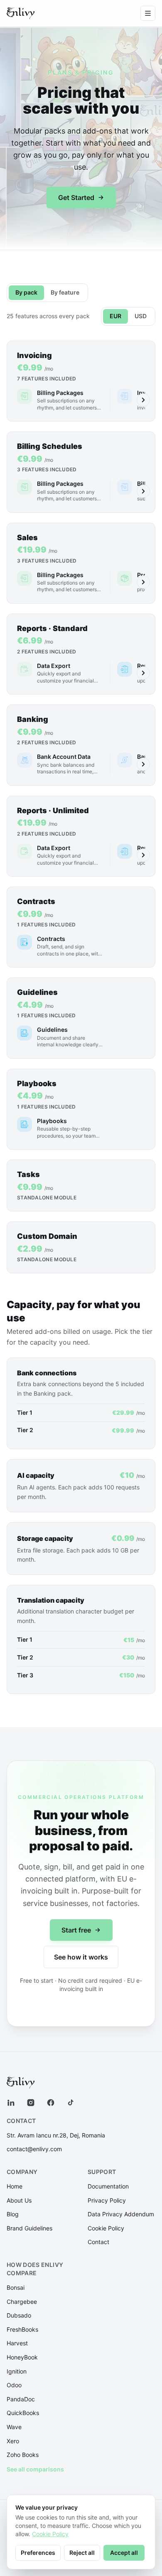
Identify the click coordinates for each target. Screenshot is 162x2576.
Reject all (82, 2553)
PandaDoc (21, 2399)
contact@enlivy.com (34, 2149)
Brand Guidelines (29, 2228)
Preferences (38, 2553)
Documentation (108, 2186)
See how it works (81, 1957)
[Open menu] (148, 13)
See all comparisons (35, 2469)
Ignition (17, 2371)
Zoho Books (23, 2455)
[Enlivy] (21, 13)
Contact (98, 2242)
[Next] (143, 400)
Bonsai (16, 2287)
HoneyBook (22, 2357)
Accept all (124, 2553)
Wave (14, 2427)
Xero (13, 2441)
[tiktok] (71, 2103)
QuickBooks (23, 2413)
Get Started (76, 197)
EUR (115, 316)
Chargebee (22, 2302)
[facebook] (51, 2103)
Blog (13, 2214)
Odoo (14, 2385)
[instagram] (31, 2103)
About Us (19, 2200)
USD (141, 316)
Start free (76, 1930)
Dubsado (19, 2315)
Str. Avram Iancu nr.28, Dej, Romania (56, 2135)
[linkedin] (11, 2103)
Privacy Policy (107, 2200)
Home (15, 2186)
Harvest (17, 2343)
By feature (65, 292)
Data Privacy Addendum (121, 2214)
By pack (26, 292)
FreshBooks (22, 2329)
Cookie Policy (106, 2228)
